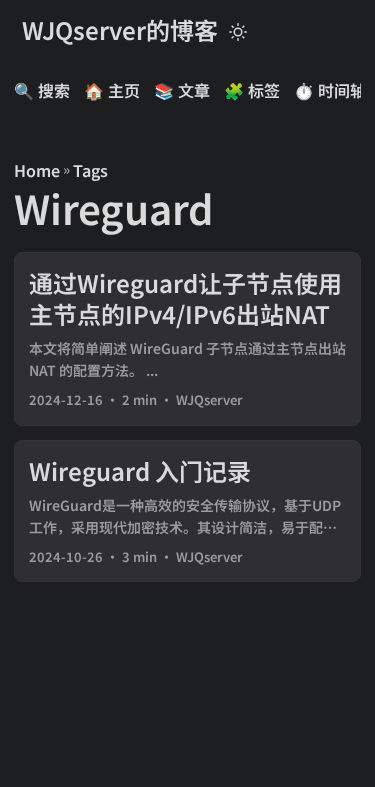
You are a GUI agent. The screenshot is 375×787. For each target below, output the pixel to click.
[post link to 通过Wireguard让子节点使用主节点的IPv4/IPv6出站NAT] (187, 339)
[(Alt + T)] (238, 30)
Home (37, 170)
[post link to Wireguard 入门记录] (187, 511)
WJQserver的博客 (120, 29)
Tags (90, 170)
